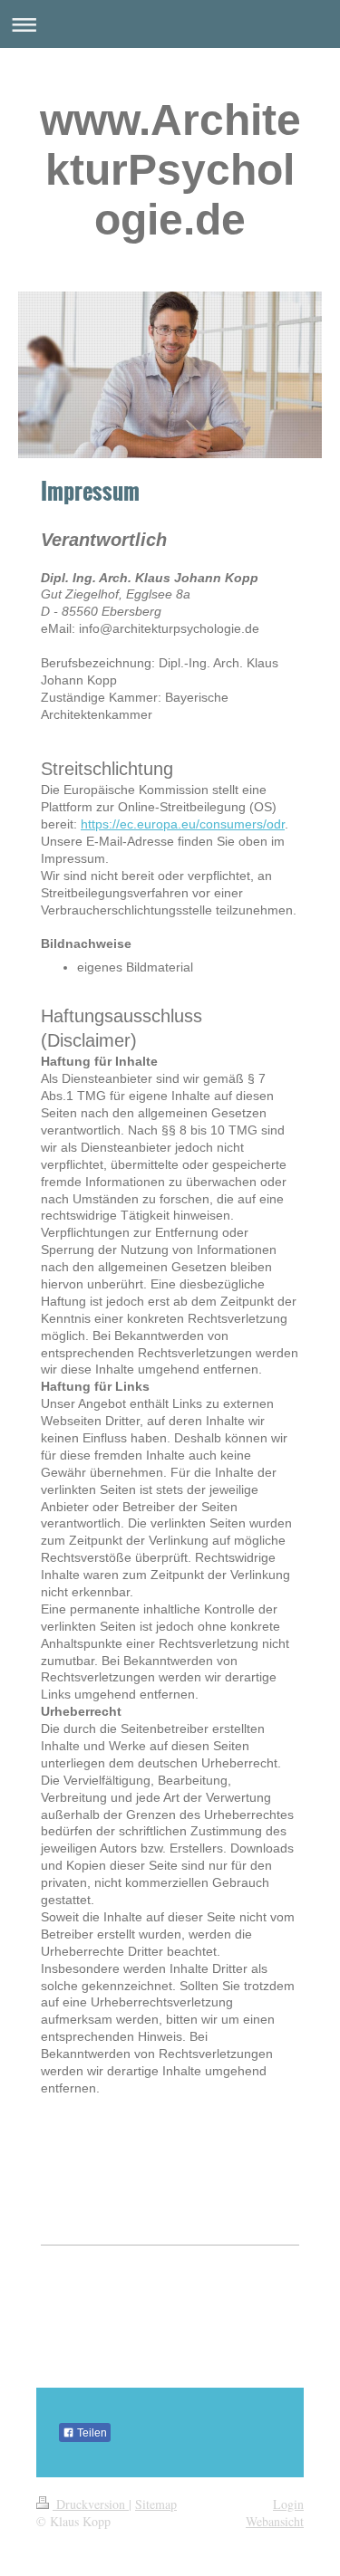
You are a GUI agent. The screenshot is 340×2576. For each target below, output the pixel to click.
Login (288, 2504)
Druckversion (91, 2504)
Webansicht (275, 2521)
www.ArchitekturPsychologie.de (170, 170)
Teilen (91, 2433)
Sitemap (156, 2504)
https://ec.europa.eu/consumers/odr (183, 824)
